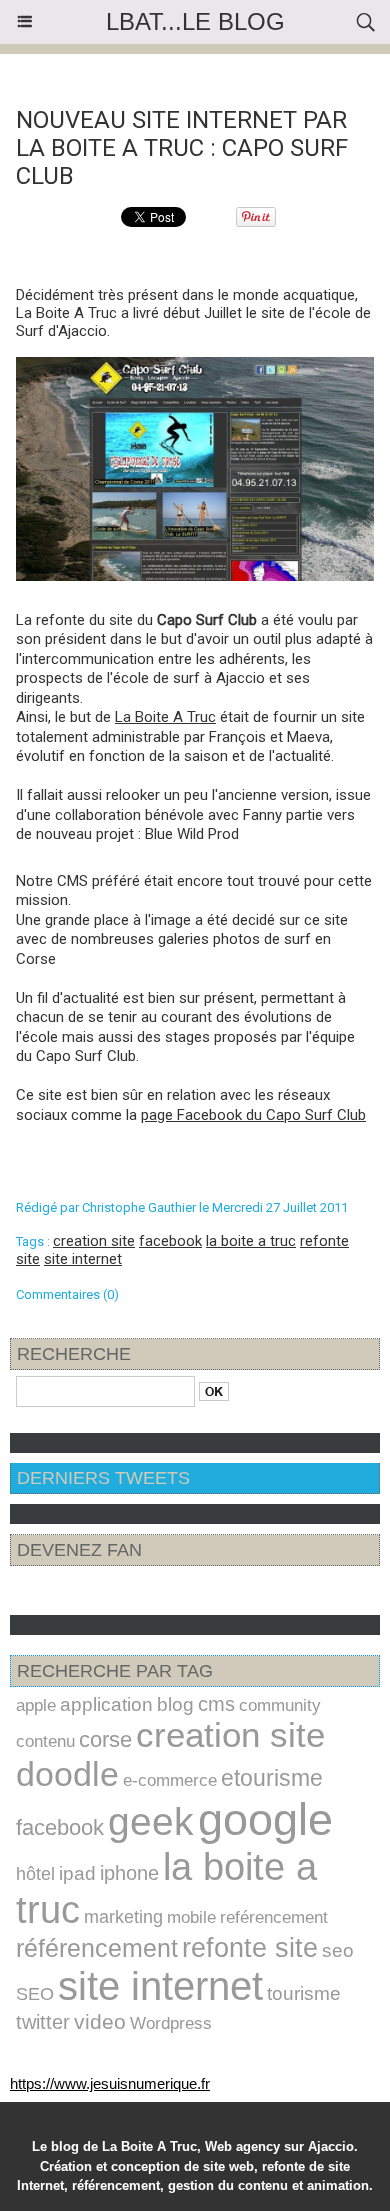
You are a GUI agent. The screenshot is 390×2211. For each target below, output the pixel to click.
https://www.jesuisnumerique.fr (110, 2083)
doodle (67, 1774)
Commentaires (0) (67, 1294)
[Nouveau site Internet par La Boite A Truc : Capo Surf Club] (195, 365)
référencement (97, 1948)
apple (36, 1705)
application (106, 1704)
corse (105, 1739)
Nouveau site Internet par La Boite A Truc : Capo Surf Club (182, 148)
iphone (129, 1873)
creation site (94, 1241)
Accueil (205, 73)
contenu (45, 1741)
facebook (170, 1241)
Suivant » (270, 73)
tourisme (304, 1993)
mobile (191, 1917)
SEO (35, 1993)
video (100, 2021)
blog (175, 1704)
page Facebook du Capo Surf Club (253, 1115)
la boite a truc (251, 1241)
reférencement (274, 1917)
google (265, 1819)
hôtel (35, 1874)
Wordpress (171, 2023)
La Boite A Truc (165, 717)
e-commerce (170, 1780)
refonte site (250, 1947)
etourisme (272, 1778)
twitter (43, 2022)
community (280, 1705)
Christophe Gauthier (139, 1207)
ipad (77, 1873)
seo (338, 1950)
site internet (83, 1259)
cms (216, 1704)
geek (151, 1821)
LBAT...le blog (195, 21)
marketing (123, 1917)
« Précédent (130, 73)
